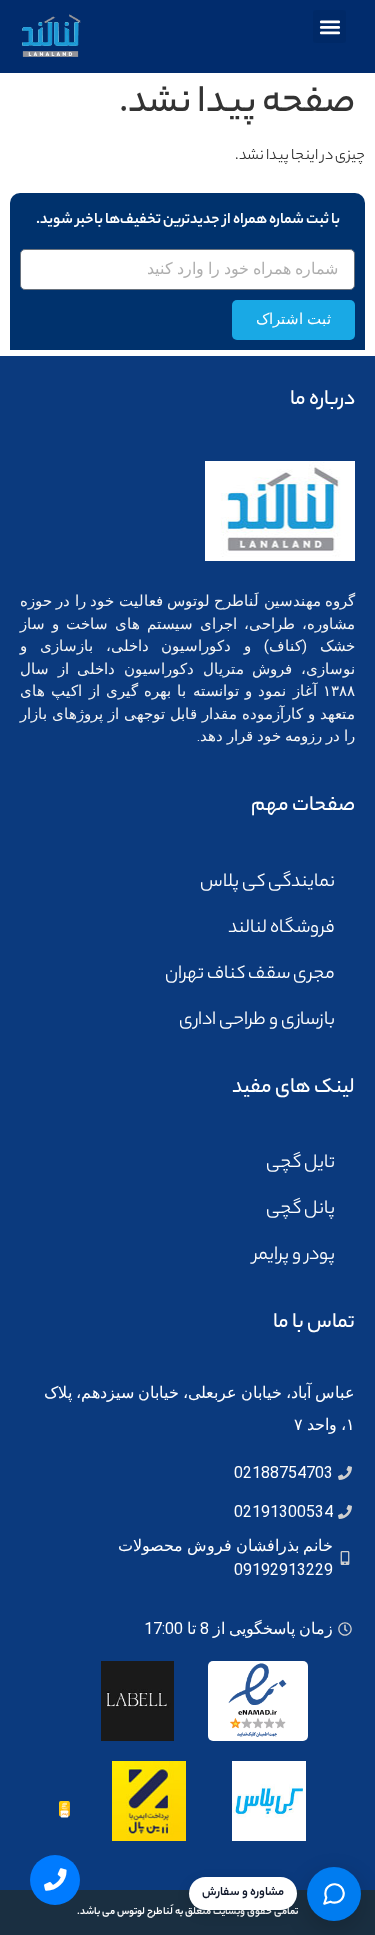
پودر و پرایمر (294, 1256)
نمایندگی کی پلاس (267, 883)
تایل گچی (300, 1164)
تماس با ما (314, 1323)
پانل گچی (300, 1210)
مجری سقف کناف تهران (250, 975)
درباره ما (322, 400)
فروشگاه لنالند (281, 929)
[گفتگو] (334, 1894)
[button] (329, 26)
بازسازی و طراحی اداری (257, 1021)
